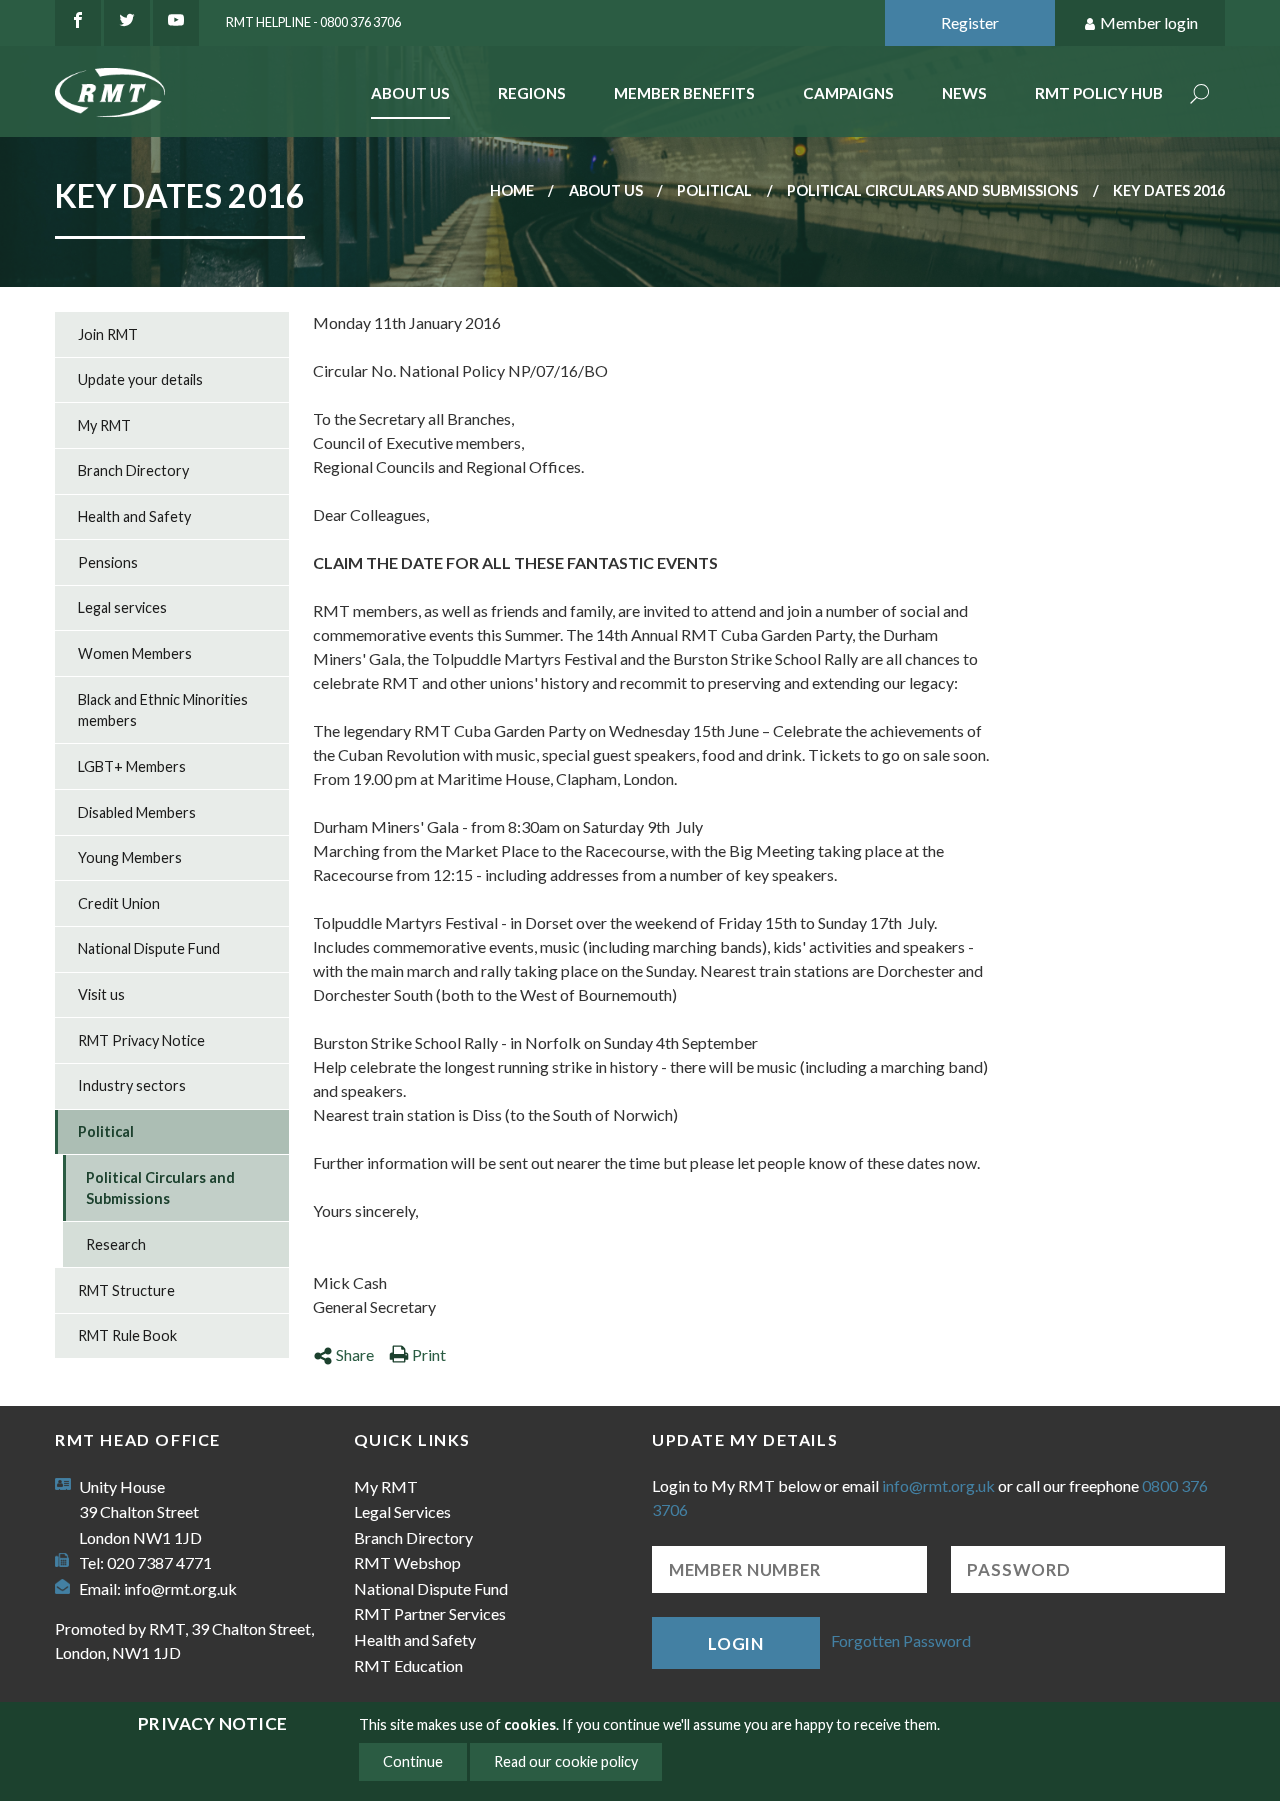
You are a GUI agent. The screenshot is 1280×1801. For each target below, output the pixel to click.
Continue (413, 1761)
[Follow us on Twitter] (127, 23)
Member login (1149, 22)
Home (512, 190)
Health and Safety (134, 516)
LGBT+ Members (132, 766)
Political (714, 190)
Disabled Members (137, 812)
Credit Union (119, 903)
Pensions (108, 562)
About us (606, 190)
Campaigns (848, 93)
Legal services (122, 607)
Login (736, 1643)
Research (116, 1244)
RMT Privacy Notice (141, 1040)
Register (970, 22)
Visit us (101, 994)
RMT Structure (126, 1290)
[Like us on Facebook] (78, 23)
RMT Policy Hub (1099, 93)
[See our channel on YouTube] (176, 23)
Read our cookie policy (566, 1761)
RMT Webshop (407, 1562)
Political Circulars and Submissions (932, 190)
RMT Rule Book (127, 1335)
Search (1200, 95)
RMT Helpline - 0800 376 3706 (313, 22)
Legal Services (402, 1511)
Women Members (135, 653)
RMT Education (408, 1665)
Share (355, 1354)
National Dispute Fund (149, 948)
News (964, 93)
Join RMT (108, 334)
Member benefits (684, 93)
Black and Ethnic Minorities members (163, 710)
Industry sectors (132, 1085)
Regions (532, 93)
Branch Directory (133, 470)
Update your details (140, 379)
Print (429, 1354)
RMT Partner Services (430, 1613)
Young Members (130, 857)
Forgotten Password (901, 1640)
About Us (410, 93)
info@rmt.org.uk (180, 1588)
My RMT (104, 425)
